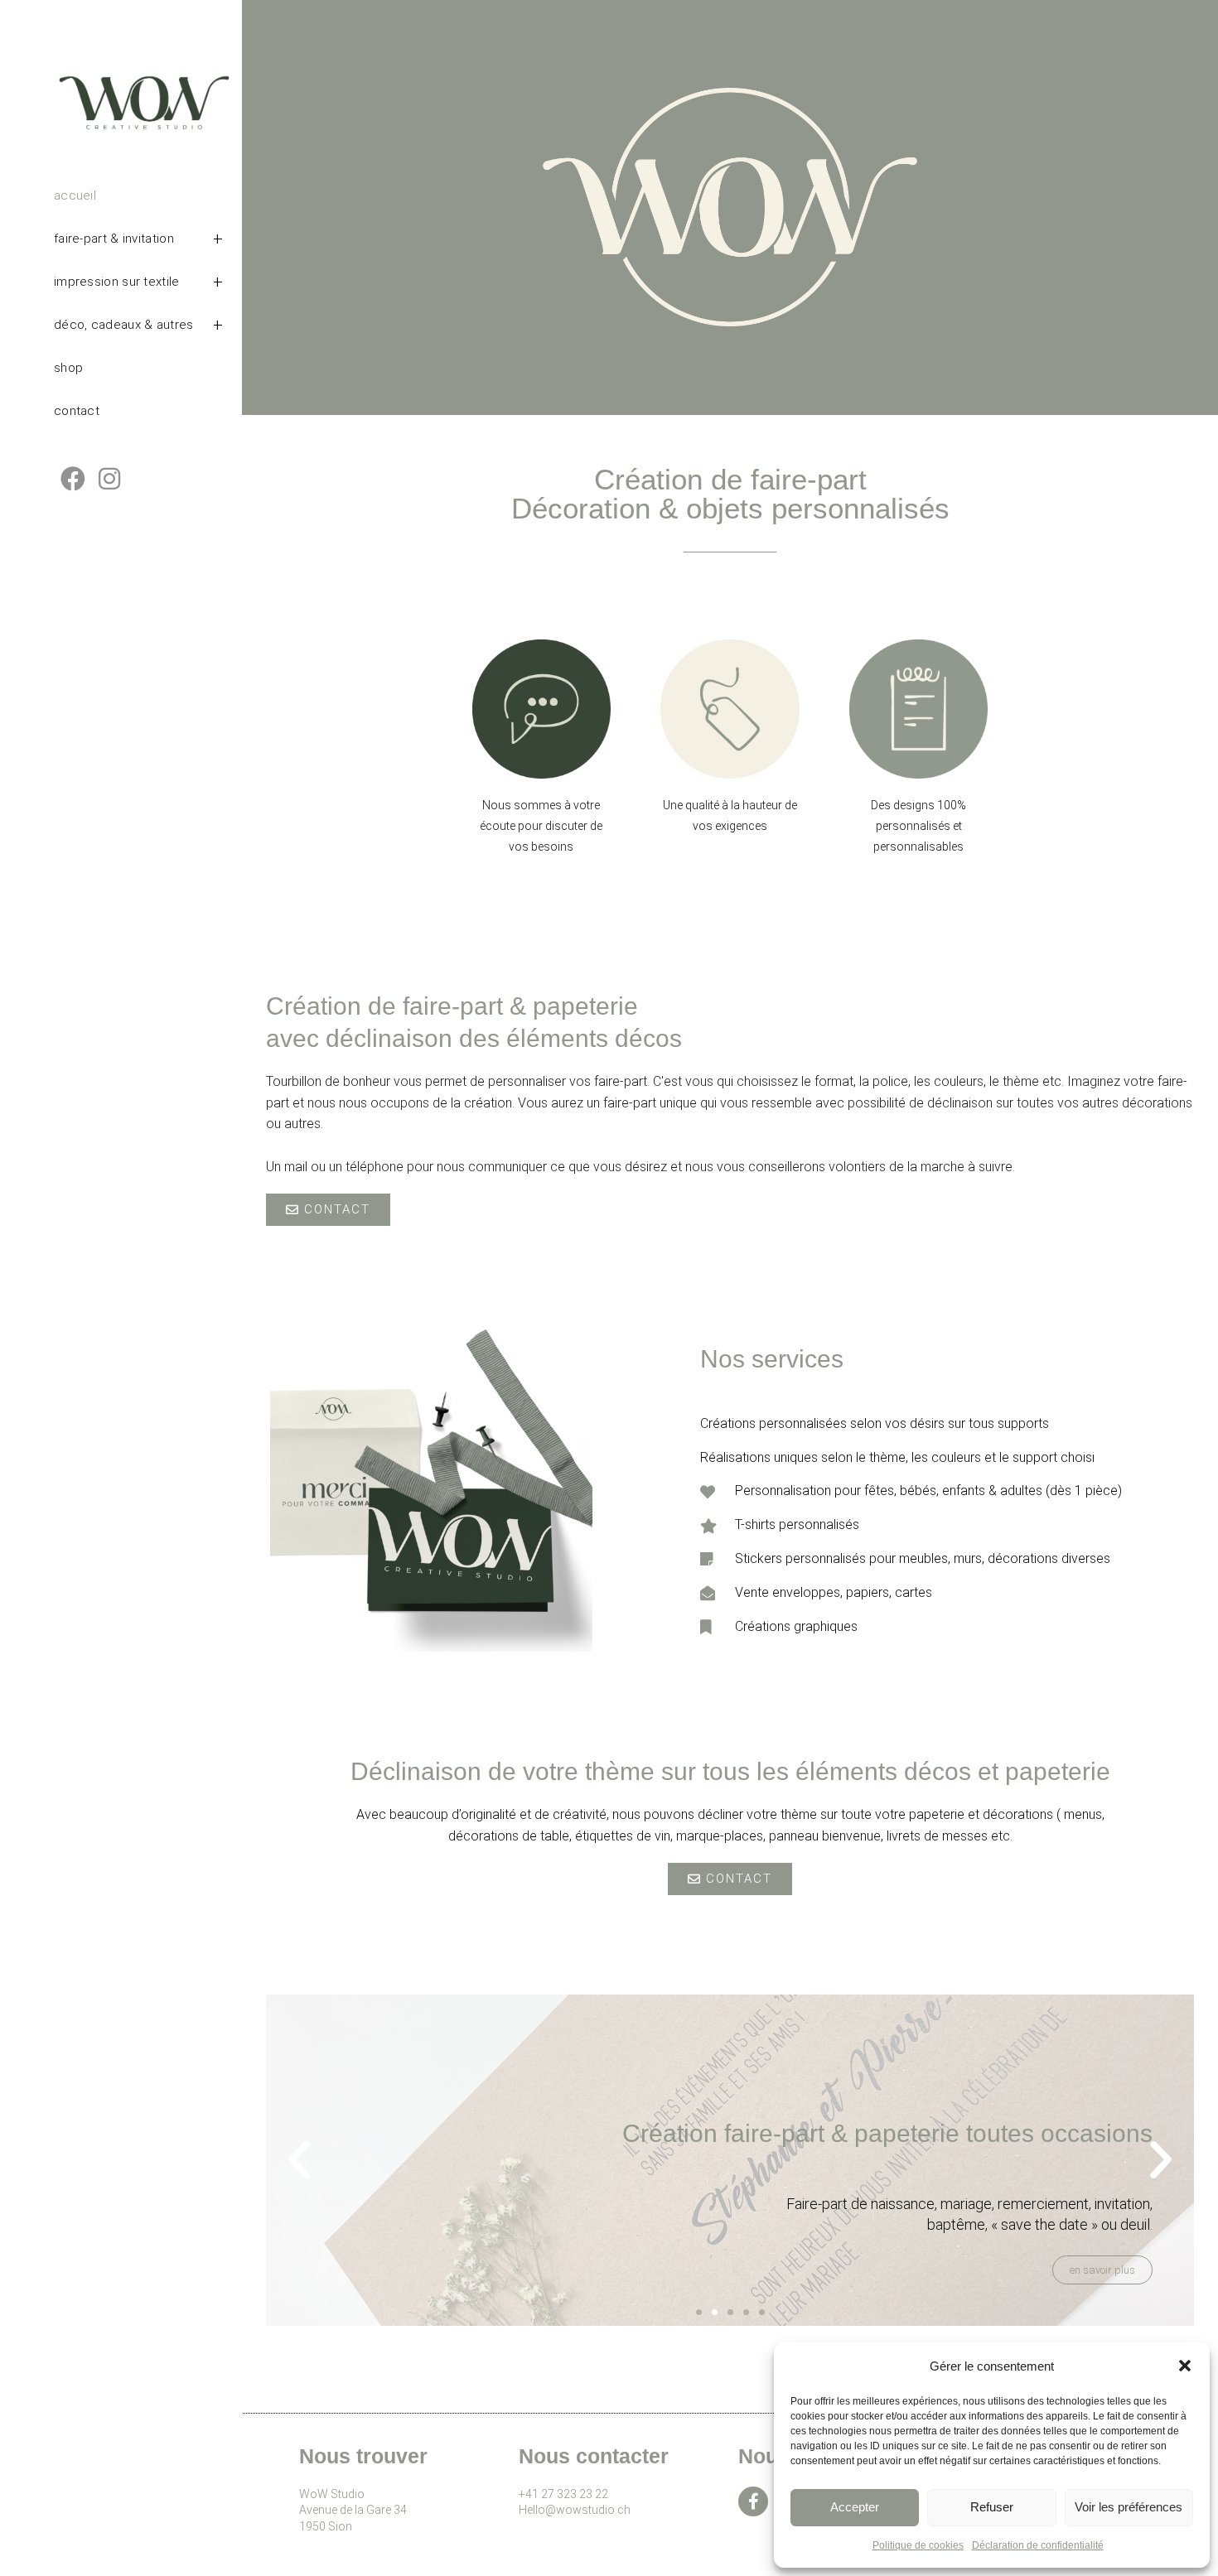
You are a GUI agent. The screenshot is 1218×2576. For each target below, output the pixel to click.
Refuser (992, 2507)
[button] (1185, 2366)
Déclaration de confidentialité (1038, 2545)
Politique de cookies (918, 2545)
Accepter (855, 2507)
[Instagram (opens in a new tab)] (109, 479)
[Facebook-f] (753, 2501)
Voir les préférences (1129, 2507)
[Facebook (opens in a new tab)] (73, 479)
